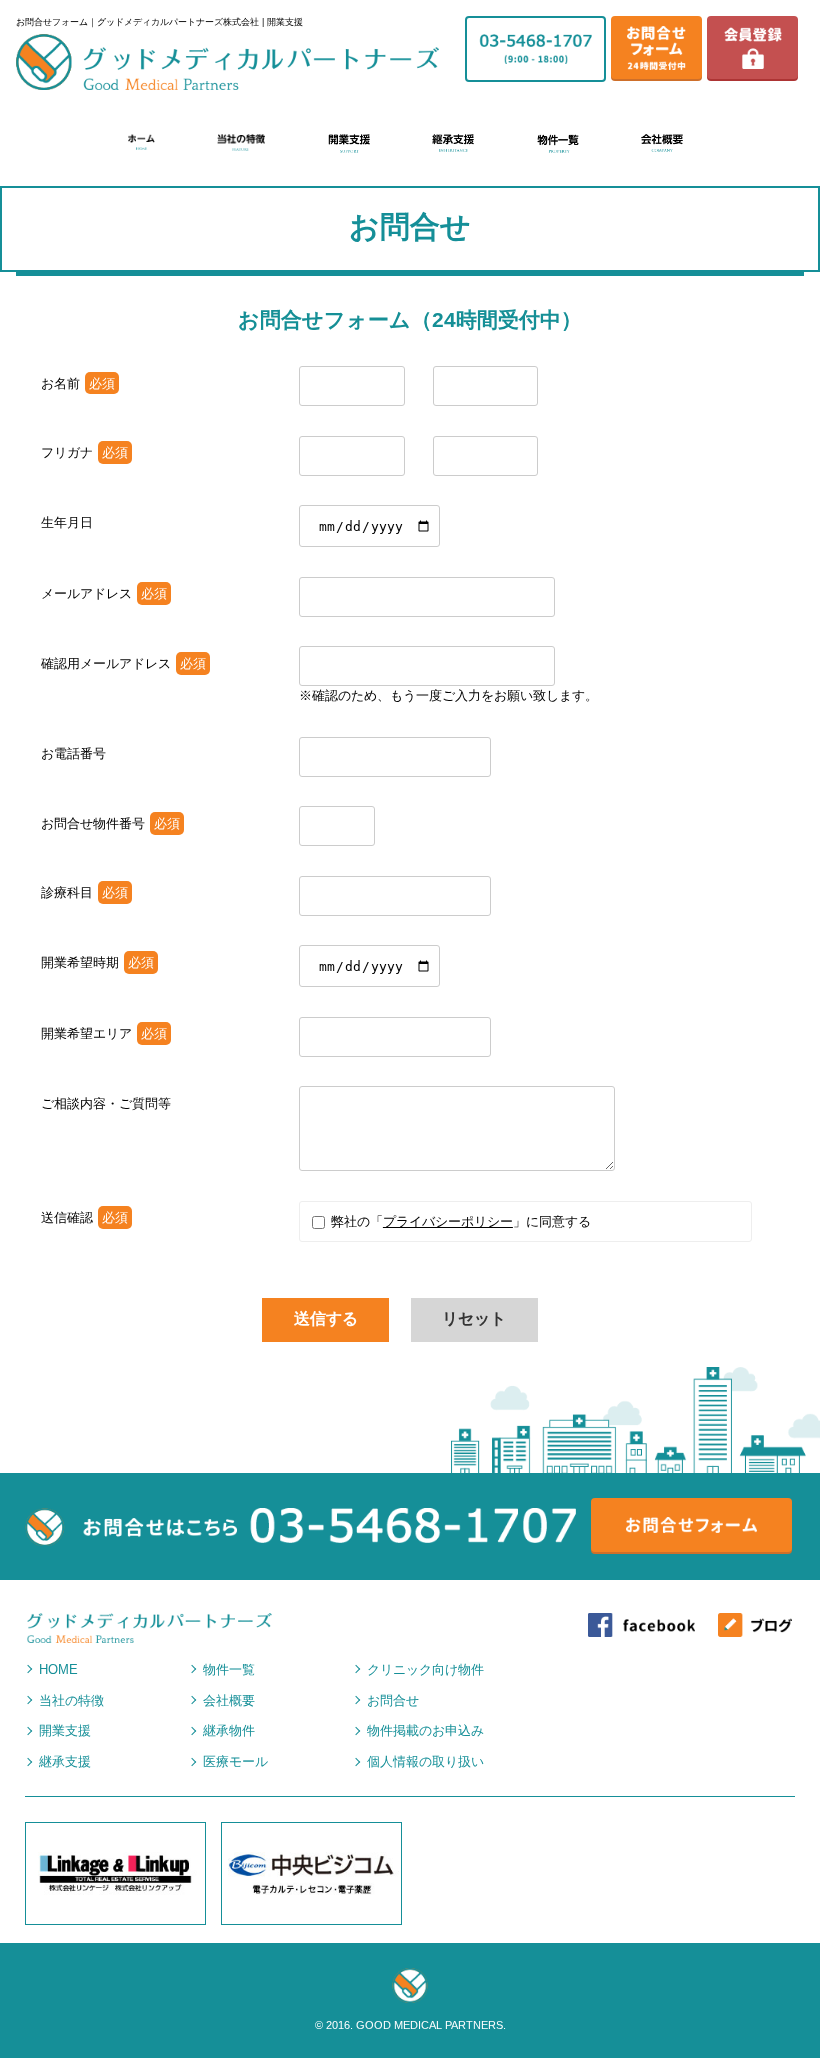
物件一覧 (558, 143)
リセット (474, 1318)
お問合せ (393, 1700)
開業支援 (349, 144)
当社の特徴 (241, 143)
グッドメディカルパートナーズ (227, 62)
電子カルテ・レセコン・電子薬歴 (311, 1873)
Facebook (641, 1628)
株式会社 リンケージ (115, 1873)
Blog (755, 1628)
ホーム (141, 142)
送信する (326, 1318)
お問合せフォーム (656, 47)
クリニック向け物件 (425, 1669)
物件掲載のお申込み (425, 1730)
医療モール (235, 1761)
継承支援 (453, 143)
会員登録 (752, 47)
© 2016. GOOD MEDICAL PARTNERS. (410, 2025)
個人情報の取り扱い (425, 1761)
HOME (58, 1669)
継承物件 (229, 1730)
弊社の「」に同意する (459, 1221)
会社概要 (662, 143)
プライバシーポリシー (448, 1221)
